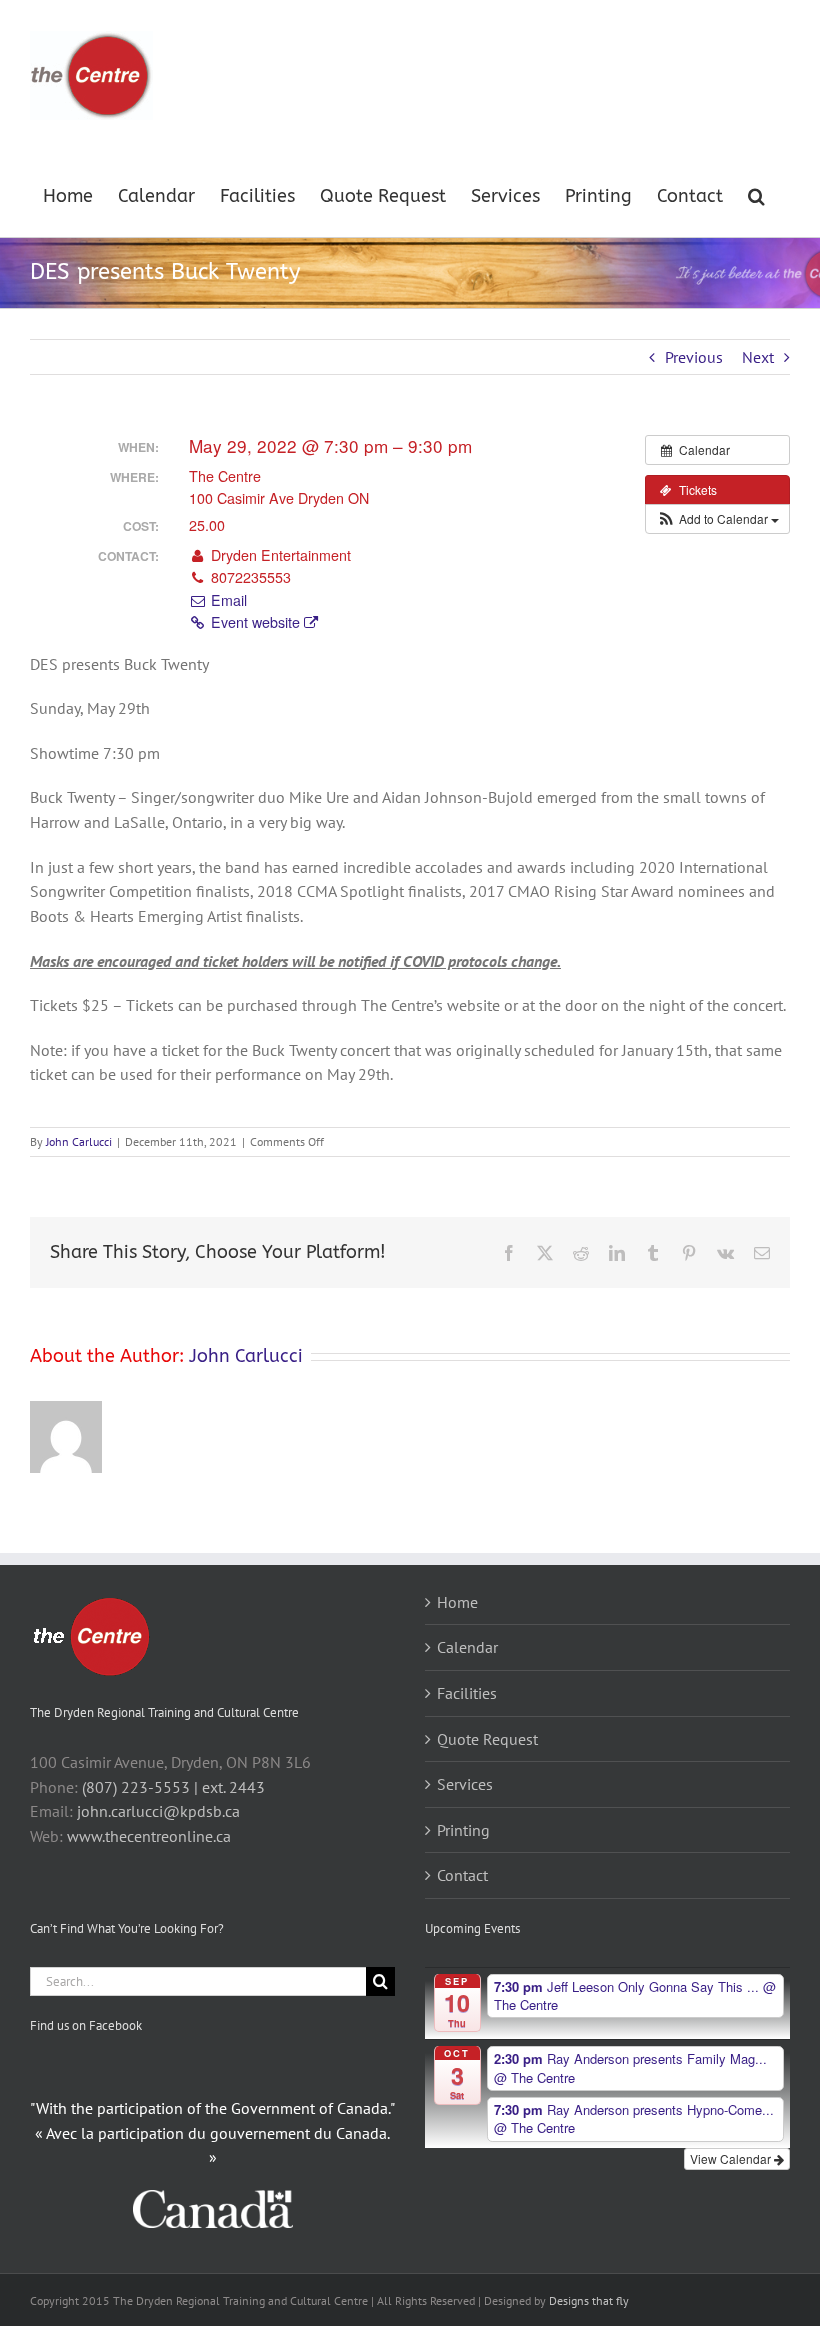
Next (758, 357)
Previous (694, 357)
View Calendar (732, 2158)
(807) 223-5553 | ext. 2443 (173, 1787)
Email (227, 600)
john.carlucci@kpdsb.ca (158, 1811)
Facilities (467, 1693)
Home (457, 1602)
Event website (255, 622)
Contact (462, 1875)
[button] (756, 194)
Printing (463, 1830)
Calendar (467, 1647)
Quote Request (487, 1739)
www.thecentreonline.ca (149, 1836)
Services (465, 1784)
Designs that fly (589, 2300)
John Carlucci (79, 1141)
